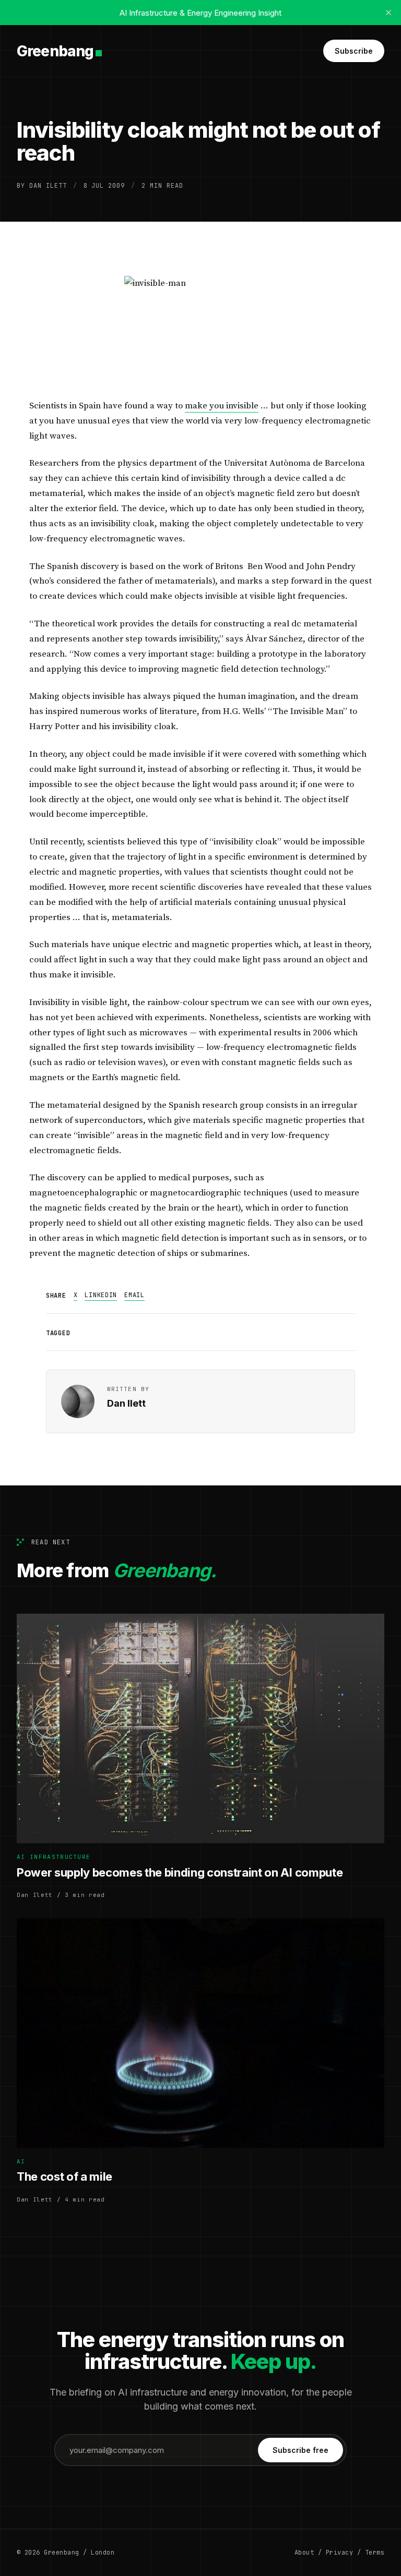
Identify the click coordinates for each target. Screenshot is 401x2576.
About (304, 2553)
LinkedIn (101, 1295)
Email (134, 1295)
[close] (388, 13)
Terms (375, 2553)
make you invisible (222, 406)
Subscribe (354, 51)
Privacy (339, 2553)
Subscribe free (300, 2450)
